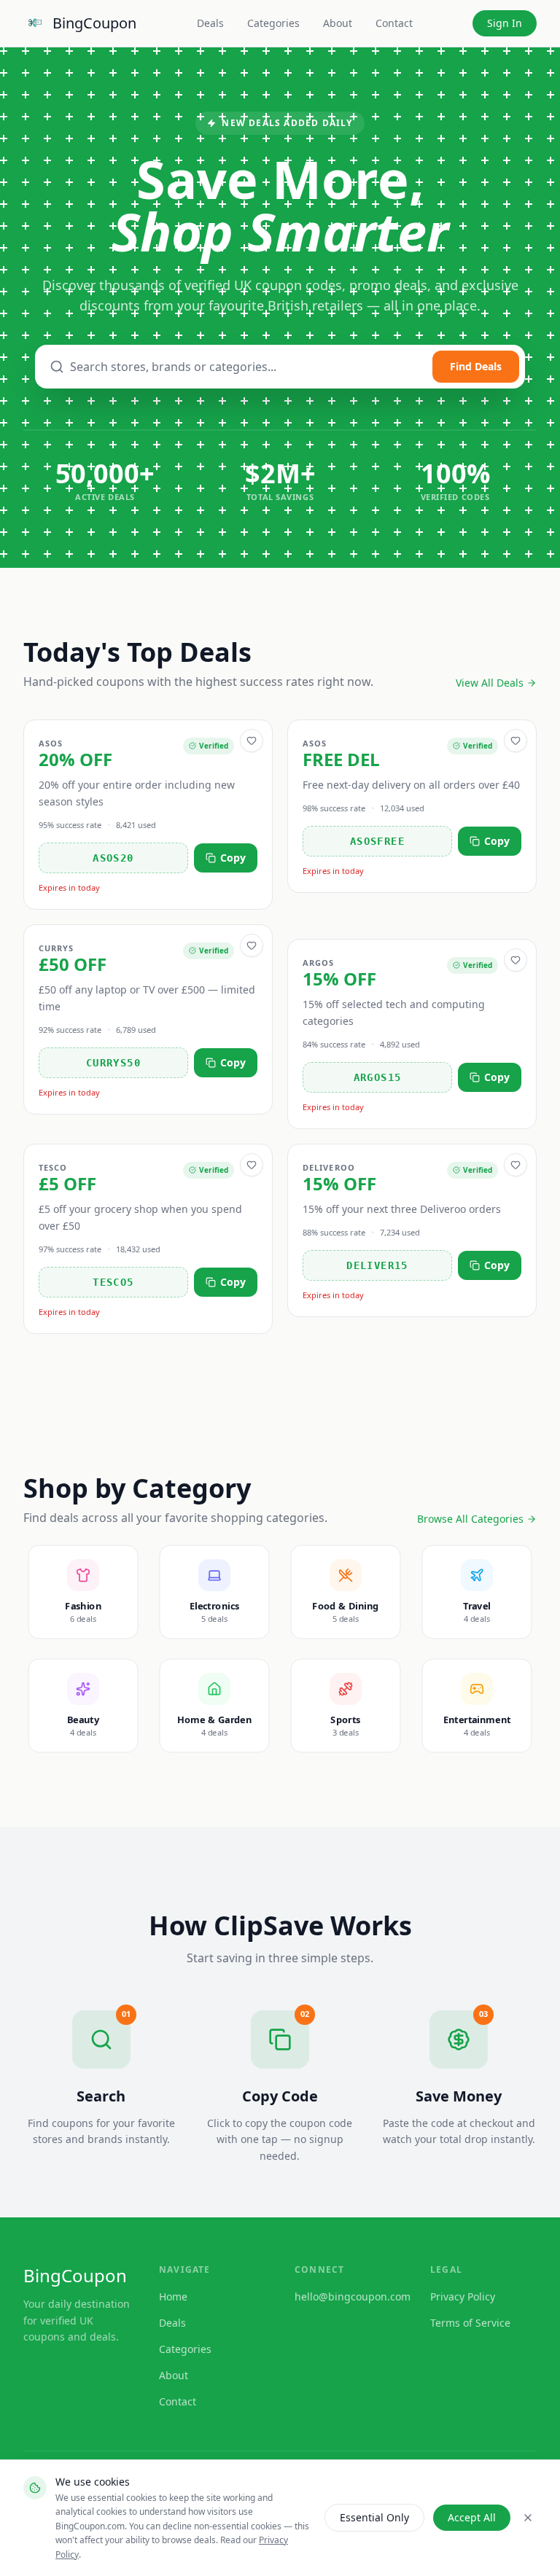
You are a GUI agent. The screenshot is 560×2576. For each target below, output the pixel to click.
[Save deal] (252, 741)
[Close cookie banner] (528, 2518)
